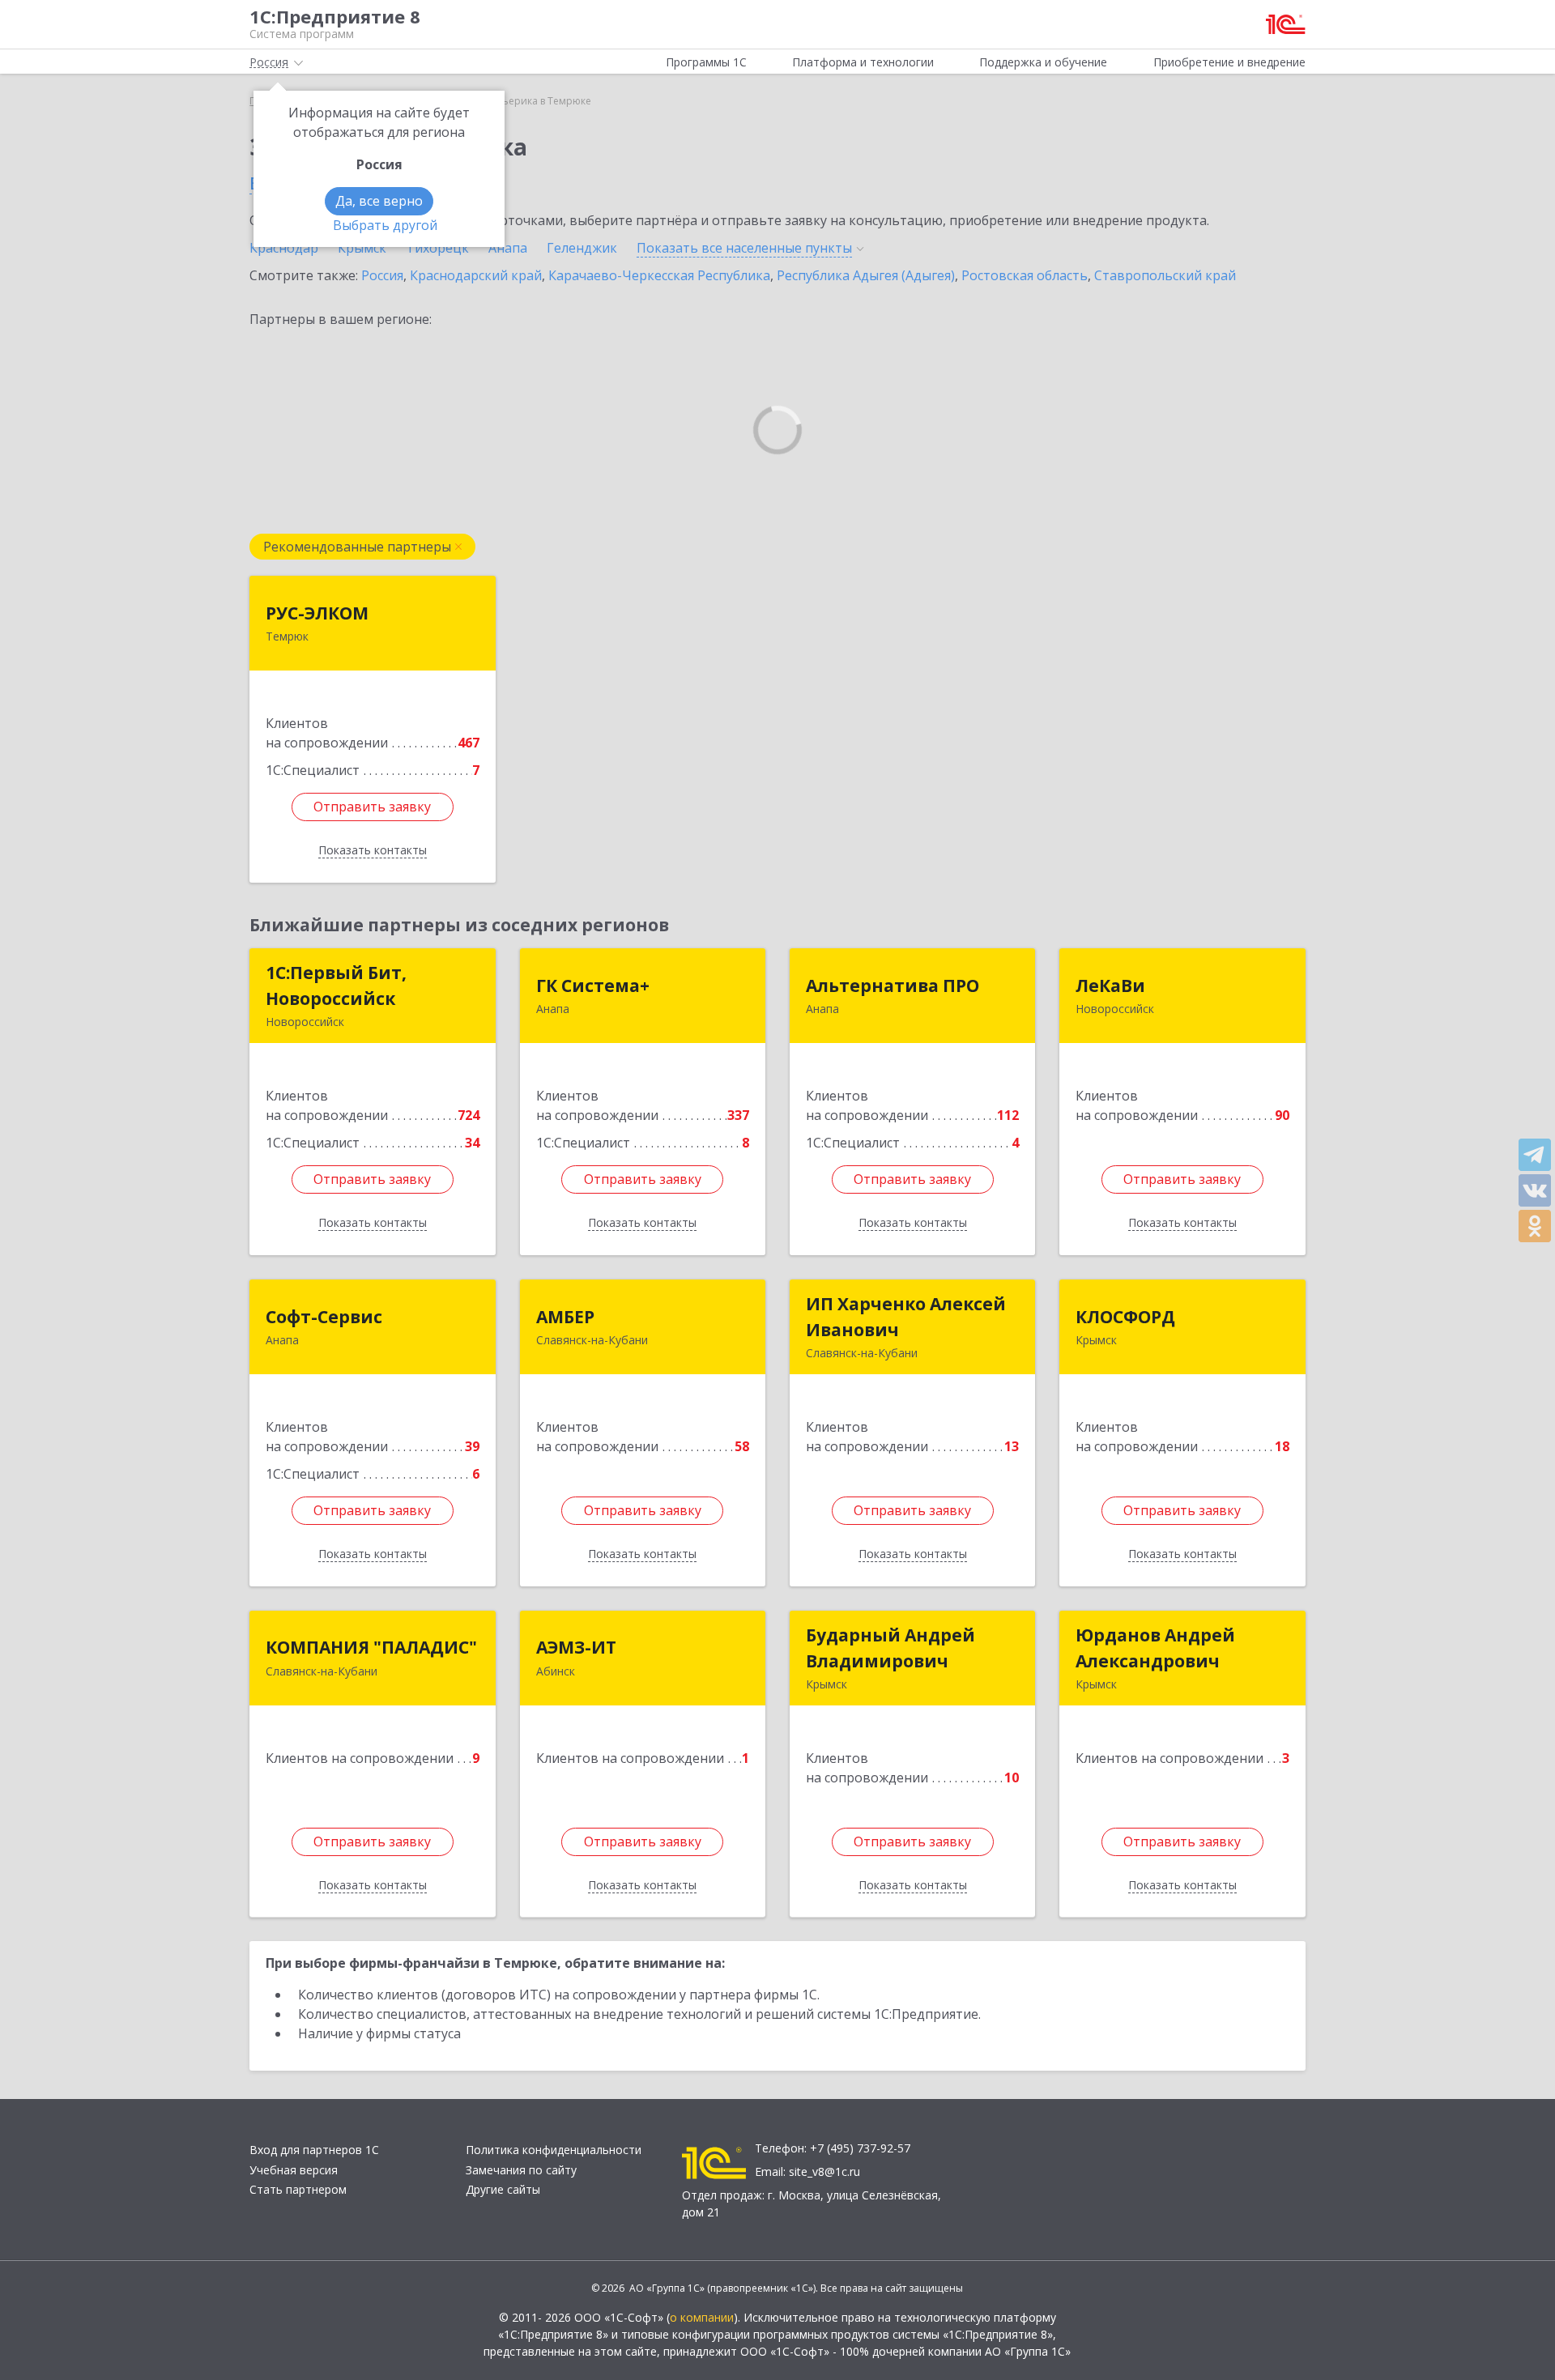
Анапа (508, 248)
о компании (702, 2317)
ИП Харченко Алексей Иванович (906, 1317)
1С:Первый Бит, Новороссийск (336, 986)
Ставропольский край (1165, 275)
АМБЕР (565, 1317)
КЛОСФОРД (1125, 1317)
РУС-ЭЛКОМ (317, 613)
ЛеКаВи (1110, 986)
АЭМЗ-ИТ (576, 1647)
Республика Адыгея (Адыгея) (866, 275)
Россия (382, 275)
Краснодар (284, 248)
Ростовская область (1025, 275)
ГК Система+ (593, 986)
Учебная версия (294, 2170)
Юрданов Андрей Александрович (1155, 1648)
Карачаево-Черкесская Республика (659, 275)
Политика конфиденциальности (554, 2150)
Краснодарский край (476, 275)
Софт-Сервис (324, 1317)
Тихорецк (437, 248)
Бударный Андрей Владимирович (890, 1648)
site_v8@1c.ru (824, 2171)
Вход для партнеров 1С (314, 2150)
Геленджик (582, 248)
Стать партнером (298, 2189)
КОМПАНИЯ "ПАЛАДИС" (371, 1647)
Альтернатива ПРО (893, 986)
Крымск (362, 248)
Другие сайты (503, 2189)
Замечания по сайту (521, 2170)
